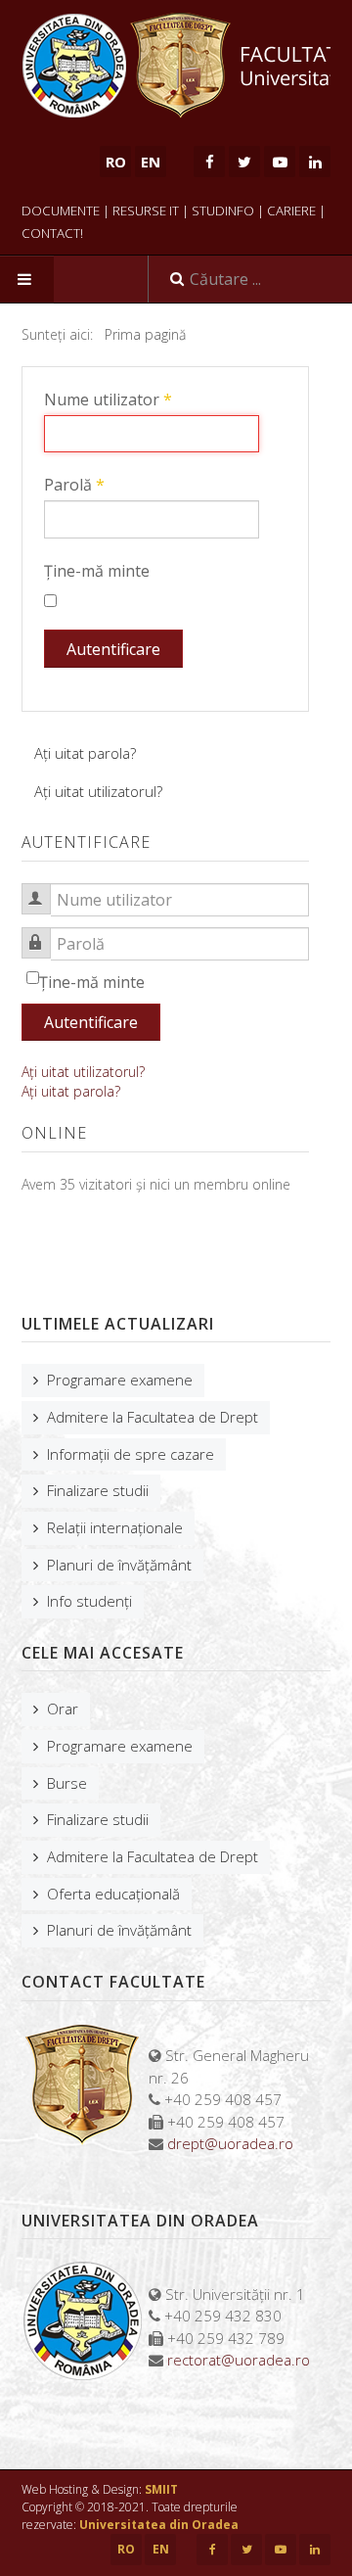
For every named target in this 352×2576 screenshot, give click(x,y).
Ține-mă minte (97, 571)
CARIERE (291, 211)
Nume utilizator (108, 399)
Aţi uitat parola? (85, 753)
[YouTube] (280, 162)
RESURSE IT (146, 211)
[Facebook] (209, 162)
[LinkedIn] (315, 162)
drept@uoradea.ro (230, 2143)
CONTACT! (52, 233)
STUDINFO (223, 211)
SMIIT (161, 2489)
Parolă (74, 485)
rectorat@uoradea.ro (239, 2360)
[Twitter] (244, 162)
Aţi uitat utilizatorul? (98, 791)
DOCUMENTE (61, 211)
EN (151, 162)
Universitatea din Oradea (159, 2525)
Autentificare (113, 649)
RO (126, 2549)
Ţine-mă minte (92, 982)
